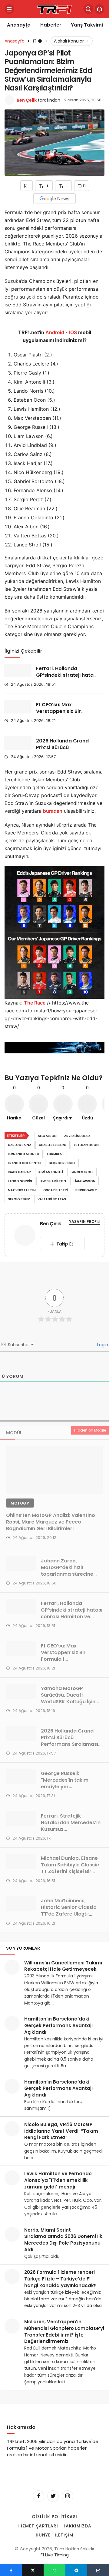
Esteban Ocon (86, 1145)
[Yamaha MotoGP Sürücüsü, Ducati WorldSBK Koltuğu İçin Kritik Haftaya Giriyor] (21, 1691)
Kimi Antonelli (51, 1172)
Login (102, 1345)
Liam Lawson (84, 1181)
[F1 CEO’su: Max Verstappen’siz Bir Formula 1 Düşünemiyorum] (18, 707)
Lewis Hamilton (53, 1181)
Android (54, 332)
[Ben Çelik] (25, 1236)
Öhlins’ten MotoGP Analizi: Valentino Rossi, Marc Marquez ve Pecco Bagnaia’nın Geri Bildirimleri (51, 1522)
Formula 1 (55, 1154)
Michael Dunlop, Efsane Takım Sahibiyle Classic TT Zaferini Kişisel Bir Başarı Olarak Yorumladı (71, 1868)
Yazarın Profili (85, 1222)
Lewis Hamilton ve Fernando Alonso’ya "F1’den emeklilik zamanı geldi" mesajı (58, 2180)
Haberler (51, 25)
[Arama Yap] (88, 9)
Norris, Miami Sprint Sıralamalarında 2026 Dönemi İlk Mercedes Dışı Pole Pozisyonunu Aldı (63, 2240)
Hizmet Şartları (38, 2526)
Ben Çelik (27, 100)
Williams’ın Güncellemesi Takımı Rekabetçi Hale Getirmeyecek (63, 1966)
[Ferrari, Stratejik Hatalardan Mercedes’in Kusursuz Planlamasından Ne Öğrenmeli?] (21, 1819)
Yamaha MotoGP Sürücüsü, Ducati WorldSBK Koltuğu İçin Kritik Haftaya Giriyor (68, 1698)
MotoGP (20, 1503)
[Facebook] (38, 2496)
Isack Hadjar (19, 1172)
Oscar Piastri (56, 1190)
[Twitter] (53, 2496)
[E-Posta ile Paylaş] (98, 2570)
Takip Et (65, 1244)
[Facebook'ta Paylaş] (11, 2570)
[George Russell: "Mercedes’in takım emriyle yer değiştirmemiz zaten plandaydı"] (21, 1776)
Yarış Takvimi (87, 25)
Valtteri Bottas (52, 1199)
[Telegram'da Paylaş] (76, 2570)
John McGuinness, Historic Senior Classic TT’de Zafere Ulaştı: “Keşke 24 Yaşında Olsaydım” (69, 1914)
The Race (35, 1003)
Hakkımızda (77, 2526)
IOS (73, 332)
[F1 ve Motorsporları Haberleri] (54, 9)
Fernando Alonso (24, 1154)
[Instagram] (68, 2496)
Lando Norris (20, 1181)
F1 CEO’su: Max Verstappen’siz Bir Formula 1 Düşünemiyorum (58, 715)
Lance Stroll (82, 1172)
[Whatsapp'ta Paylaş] (54, 2570)
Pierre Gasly (86, 1190)
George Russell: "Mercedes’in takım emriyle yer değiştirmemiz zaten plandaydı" (66, 1787)
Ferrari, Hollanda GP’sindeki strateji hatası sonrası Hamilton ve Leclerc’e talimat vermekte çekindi (72, 1617)
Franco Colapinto (24, 1163)
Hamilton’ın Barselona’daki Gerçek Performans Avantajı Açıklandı (58, 2025)
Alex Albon (47, 1136)
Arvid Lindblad (77, 1136)
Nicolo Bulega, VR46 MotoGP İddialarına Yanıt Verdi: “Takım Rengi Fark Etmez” (61, 2131)
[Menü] (9, 9)
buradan (53, 811)
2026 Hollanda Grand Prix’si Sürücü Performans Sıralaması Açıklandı (65, 751)
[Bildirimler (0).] (100, 9)
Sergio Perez (19, 1199)
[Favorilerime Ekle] (26, 186)
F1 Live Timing (55, 2555)
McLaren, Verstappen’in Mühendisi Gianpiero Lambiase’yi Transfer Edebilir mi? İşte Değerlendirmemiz (64, 2331)
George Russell (62, 1163)
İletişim (64, 2535)
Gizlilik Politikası (54, 2517)
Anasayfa (19, 25)
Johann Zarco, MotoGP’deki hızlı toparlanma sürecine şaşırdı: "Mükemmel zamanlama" (67, 1574)
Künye (43, 2535)
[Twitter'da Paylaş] (33, 2570)
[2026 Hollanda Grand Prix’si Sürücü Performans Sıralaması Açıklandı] (18, 743)
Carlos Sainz (20, 1145)
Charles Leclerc (53, 1145)
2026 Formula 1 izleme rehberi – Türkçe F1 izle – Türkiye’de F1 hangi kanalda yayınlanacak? (62, 2279)
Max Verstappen (22, 1190)
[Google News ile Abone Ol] (54, 199)
